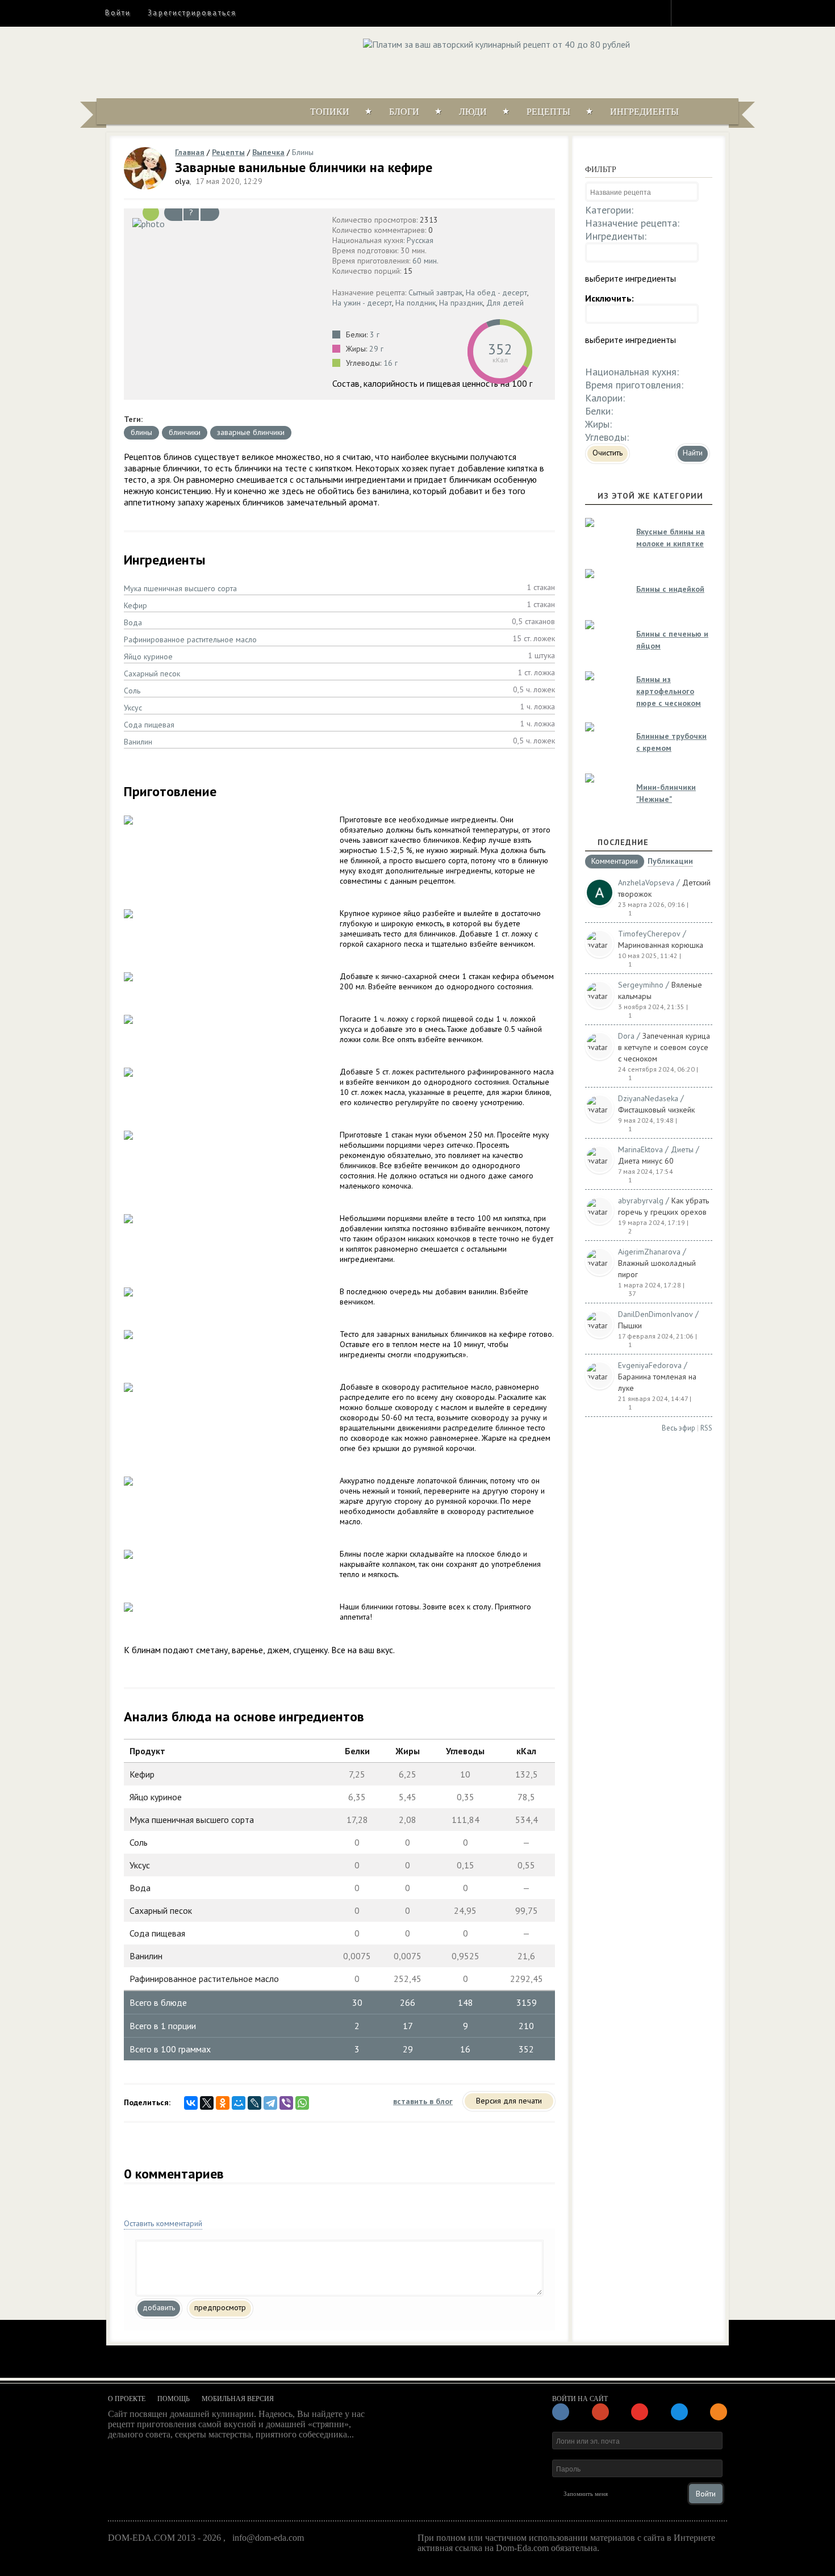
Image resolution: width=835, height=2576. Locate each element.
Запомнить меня (586, 2494)
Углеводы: (607, 437)
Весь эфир (679, 1428)
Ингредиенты (644, 112)
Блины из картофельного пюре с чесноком (669, 691)
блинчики (185, 432)
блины (141, 432)
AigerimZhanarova (649, 1252)
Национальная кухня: (632, 372)
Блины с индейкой (670, 589)
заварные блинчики (251, 432)
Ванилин (138, 742)
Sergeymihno (641, 985)
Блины (303, 152)
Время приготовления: (634, 385)
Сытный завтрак (435, 292)
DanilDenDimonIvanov (656, 1314)
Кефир (135, 605)
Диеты (682, 1149)
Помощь (174, 2399)
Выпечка (268, 152)
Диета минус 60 (646, 1161)
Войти (118, 13)
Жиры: (598, 424)
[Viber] (286, 2103)
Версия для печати (509, 2101)
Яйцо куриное (148, 656)
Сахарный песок (152, 674)
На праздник (461, 303)
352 (500, 349)
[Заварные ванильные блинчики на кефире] (225, 223)
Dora (626, 1036)
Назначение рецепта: (632, 223)
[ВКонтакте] (191, 2103)
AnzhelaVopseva (646, 883)
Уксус (133, 708)
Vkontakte (728, 12)
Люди (473, 112)
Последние (623, 842)
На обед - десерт (496, 292)
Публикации (670, 862)
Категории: (609, 210)
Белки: (599, 411)
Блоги (404, 112)
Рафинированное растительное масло (190, 639)
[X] (207, 2103)
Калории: (605, 398)
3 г (375, 334)
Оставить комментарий (163, 2223)
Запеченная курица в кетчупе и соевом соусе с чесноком (664, 1047)
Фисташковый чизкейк (656, 1110)
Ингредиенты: (616, 236)
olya (182, 181)
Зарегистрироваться (192, 13)
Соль (132, 691)
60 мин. (425, 261)
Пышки (630, 1325)
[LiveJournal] (254, 2103)
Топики (330, 112)
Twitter (708, 12)
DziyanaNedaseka (648, 1098)
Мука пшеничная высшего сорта (180, 588)
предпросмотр (220, 2307)
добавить (159, 2307)
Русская (420, 240)
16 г (391, 363)
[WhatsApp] (302, 2103)
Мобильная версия (238, 2399)
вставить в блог (423, 2101)
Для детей (505, 303)
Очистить (608, 453)
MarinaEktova (640, 1149)
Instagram (687, 12)
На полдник (416, 303)
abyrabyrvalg (641, 1201)
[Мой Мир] (239, 2103)
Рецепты (548, 112)
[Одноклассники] (223, 2103)
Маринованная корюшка (661, 945)
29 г (376, 349)
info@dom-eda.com (268, 2538)
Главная (190, 152)
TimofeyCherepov (649, 934)
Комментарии (615, 862)
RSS (706, 1428)
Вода (133, 622)
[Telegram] (270, 2103)
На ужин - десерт (362, 303)
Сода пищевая (149, 725)
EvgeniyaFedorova (650, 1365)
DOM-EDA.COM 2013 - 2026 (164, 2538)
